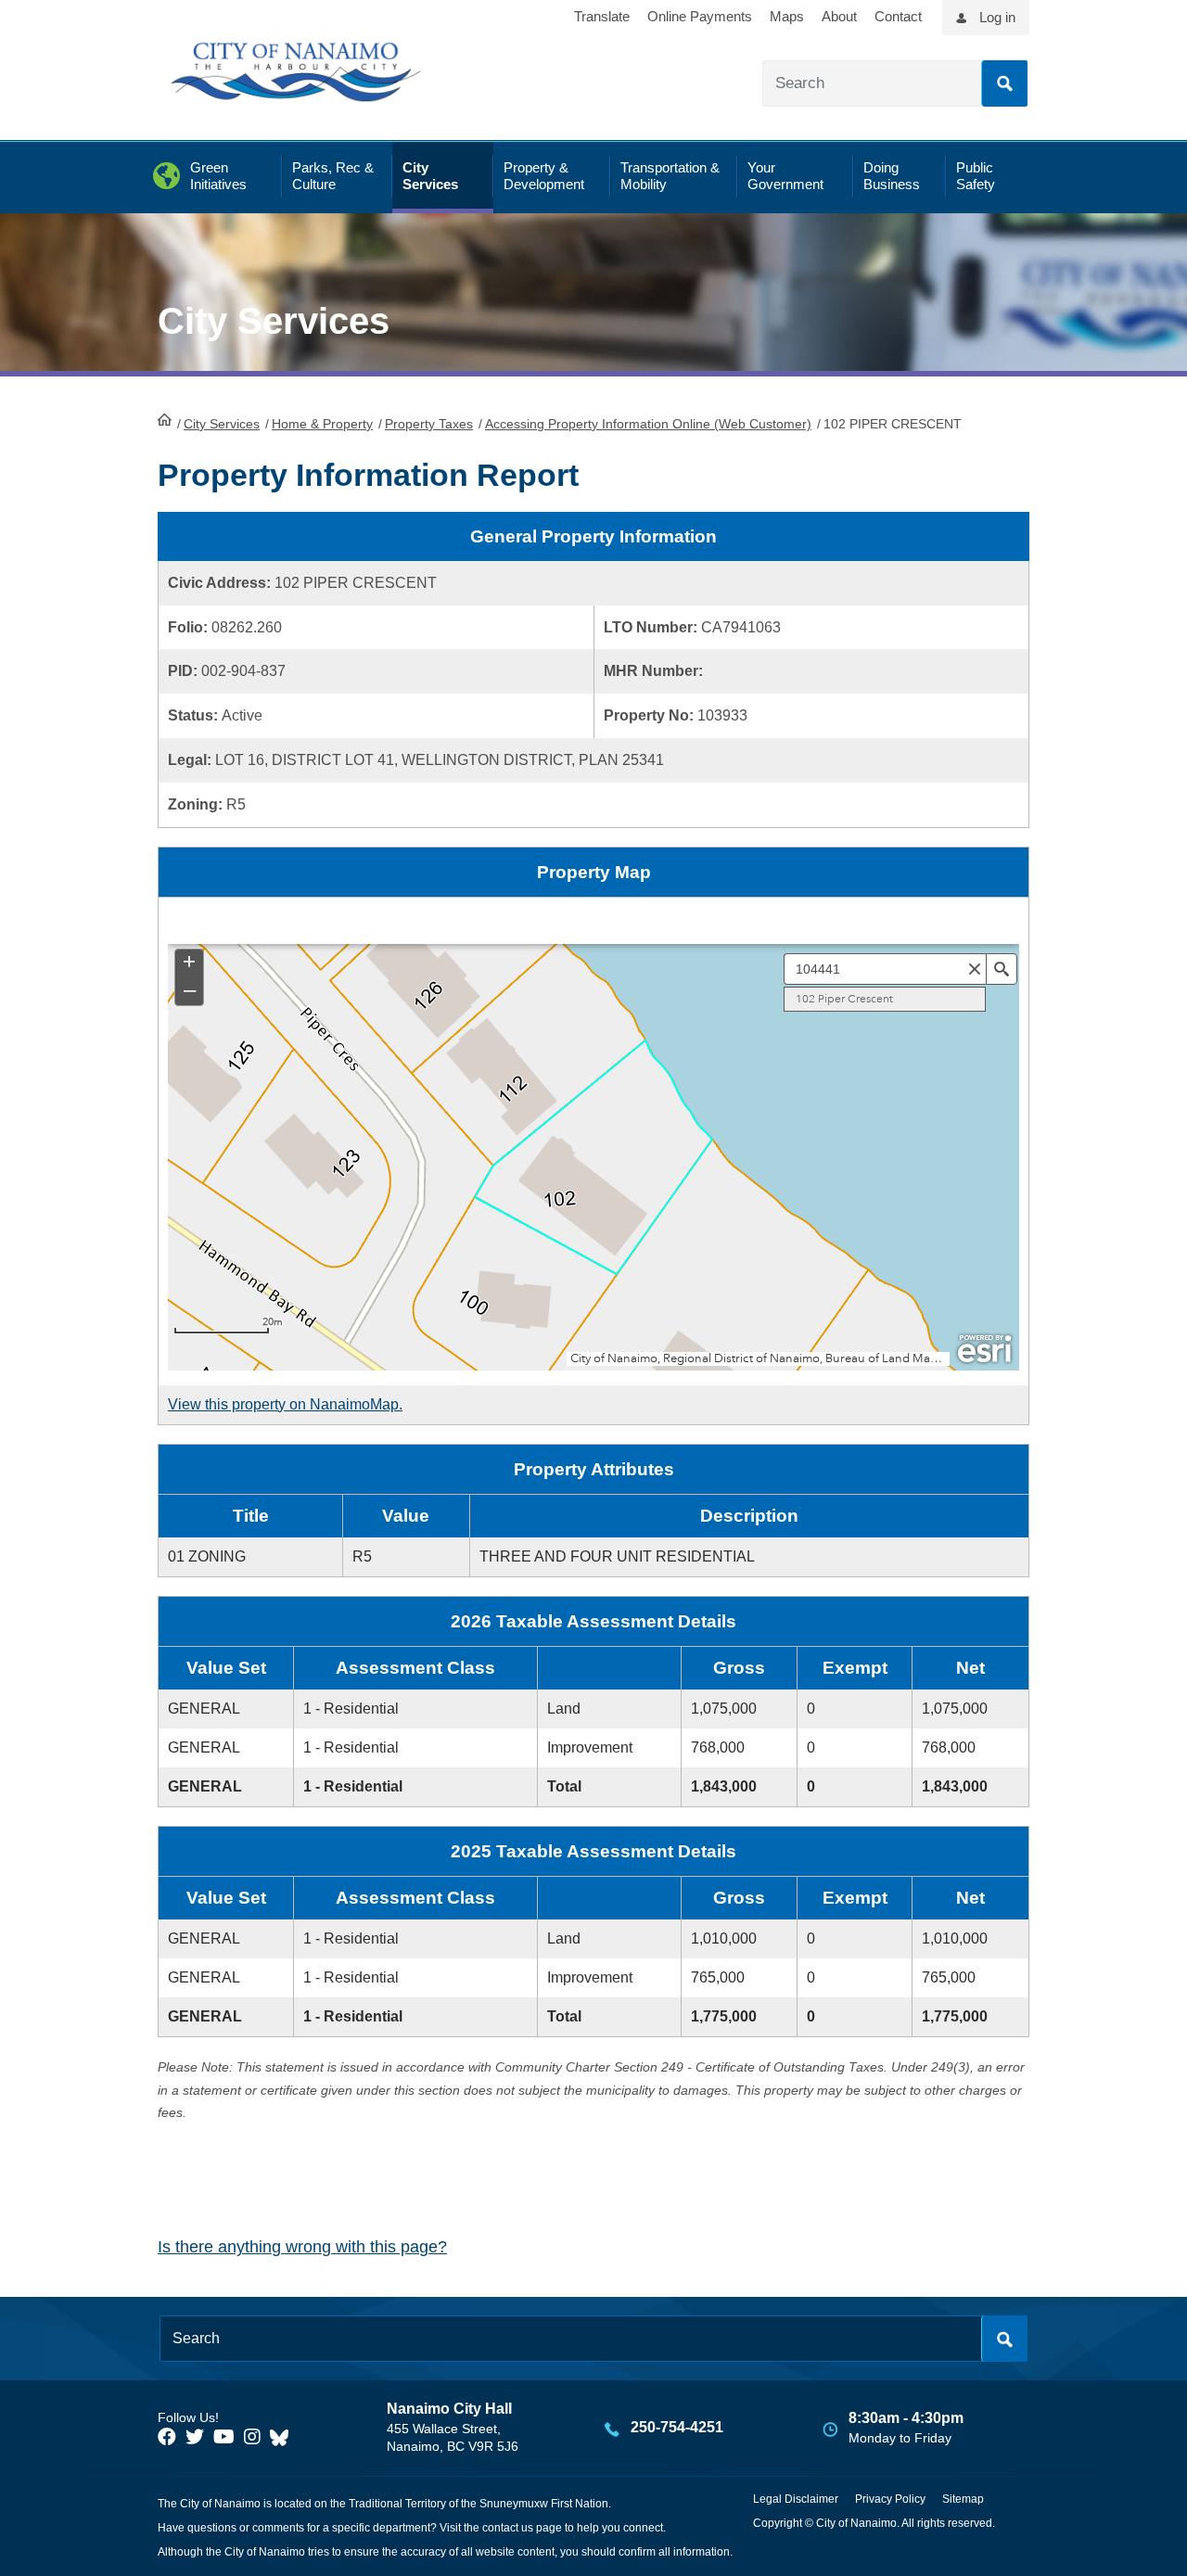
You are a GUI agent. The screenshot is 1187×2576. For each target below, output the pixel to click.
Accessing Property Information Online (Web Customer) (648, 424)
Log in (997, 17)
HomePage (165, 419)
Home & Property (322, 424)
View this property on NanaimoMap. (285, 1404)
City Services (222, 424)
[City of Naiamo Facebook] (167, 2437)
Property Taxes (429, 424)
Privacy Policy (890, 2499)
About (839, 16)
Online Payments (700, 16)
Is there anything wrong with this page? (302, 2247)
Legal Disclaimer (796, 2499)
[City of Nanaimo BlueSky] (284, 2437)
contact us (508, 2528)
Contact (898, 16)
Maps (787, 16)
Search (1004, 83)
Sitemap (963, 2499)
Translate (602, 16)
